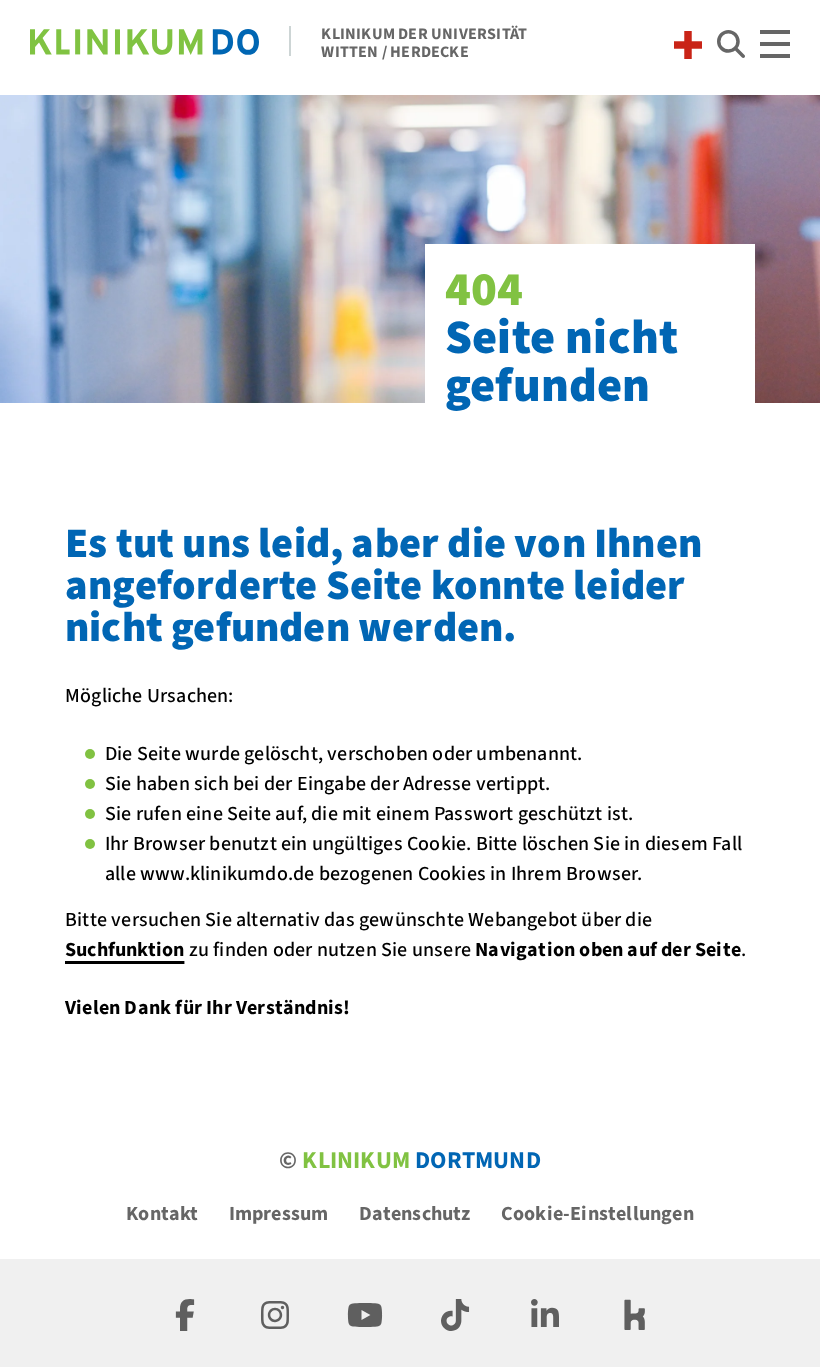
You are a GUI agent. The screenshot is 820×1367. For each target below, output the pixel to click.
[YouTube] (365, 1312)
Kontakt (162, 1214)
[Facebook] (185, 1312)
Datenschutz (415, 1214)
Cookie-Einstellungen (597, 1214)
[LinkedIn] (545, 1312)
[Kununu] (635, 1312)
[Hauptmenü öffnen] (775, 44)
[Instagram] (275, 1312)
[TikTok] (455, 1312)
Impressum (279, 1214)
